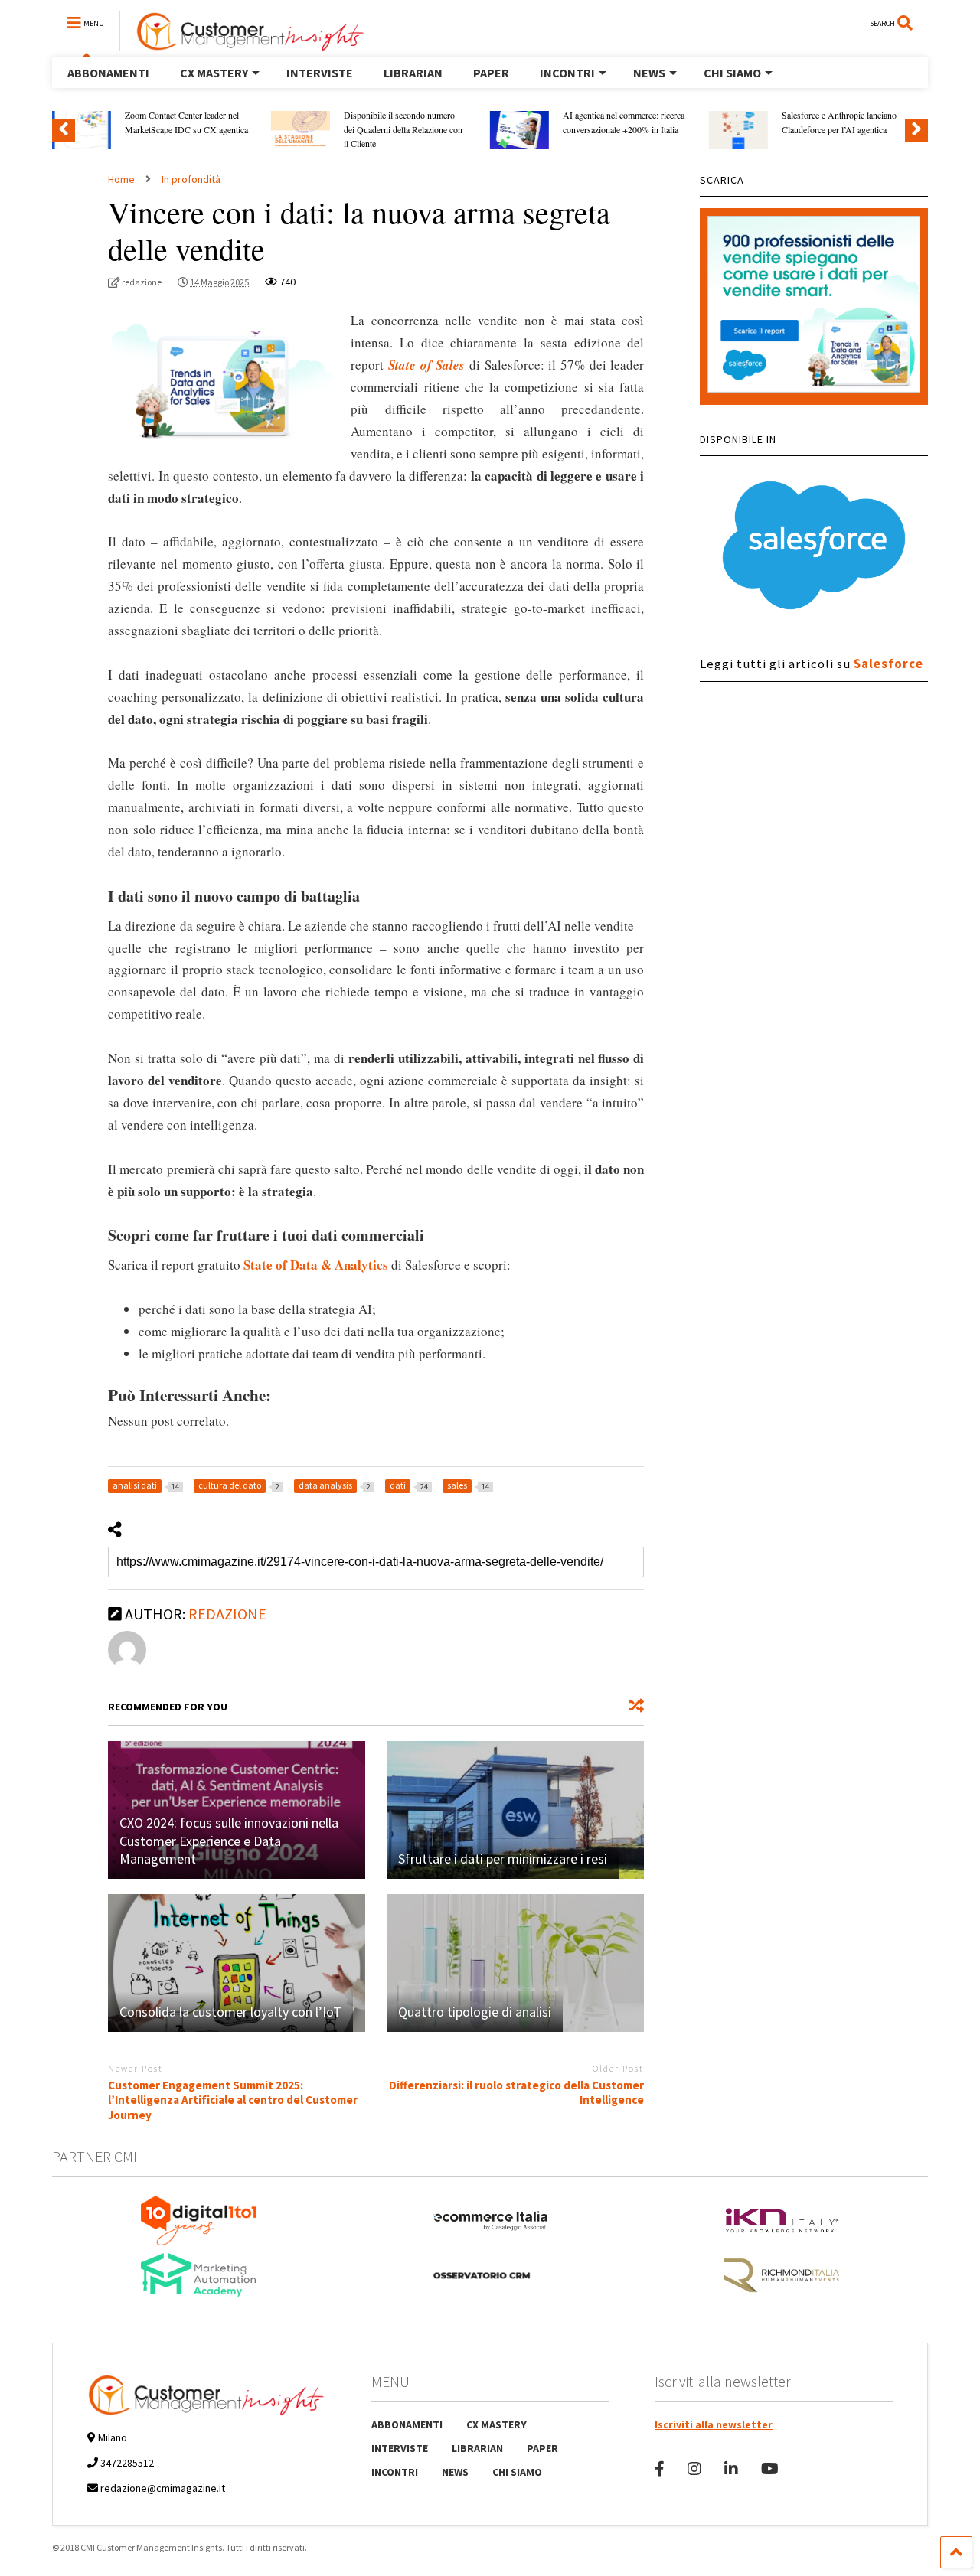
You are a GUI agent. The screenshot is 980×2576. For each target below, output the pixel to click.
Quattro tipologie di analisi (475, 2012)
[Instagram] (694, 2468)
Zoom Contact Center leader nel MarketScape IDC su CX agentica (186, 122)
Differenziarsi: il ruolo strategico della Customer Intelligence (516, 2093)
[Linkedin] (731, 2468)
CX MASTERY (214, 73)
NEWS (649, 73)
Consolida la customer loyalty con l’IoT (230, 2012)
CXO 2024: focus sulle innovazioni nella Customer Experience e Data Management (229, 1841)
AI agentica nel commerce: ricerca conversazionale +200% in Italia (624, 122)
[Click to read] (515, 1810)
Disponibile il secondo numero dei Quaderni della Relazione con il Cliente (403, 129)
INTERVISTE (320, 73)
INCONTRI (567, 73)
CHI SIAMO (732, 73)
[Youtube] (770, 2468)
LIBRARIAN (413, 73)
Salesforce (889, 664)
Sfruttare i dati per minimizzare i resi (503, 1859)
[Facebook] (660, 2468)
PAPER (491, 73)
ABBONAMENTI (108, 73)
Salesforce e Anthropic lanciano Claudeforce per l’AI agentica (839, 122)
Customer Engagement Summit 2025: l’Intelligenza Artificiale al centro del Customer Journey (233, 2100)
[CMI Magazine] (242, 44)
